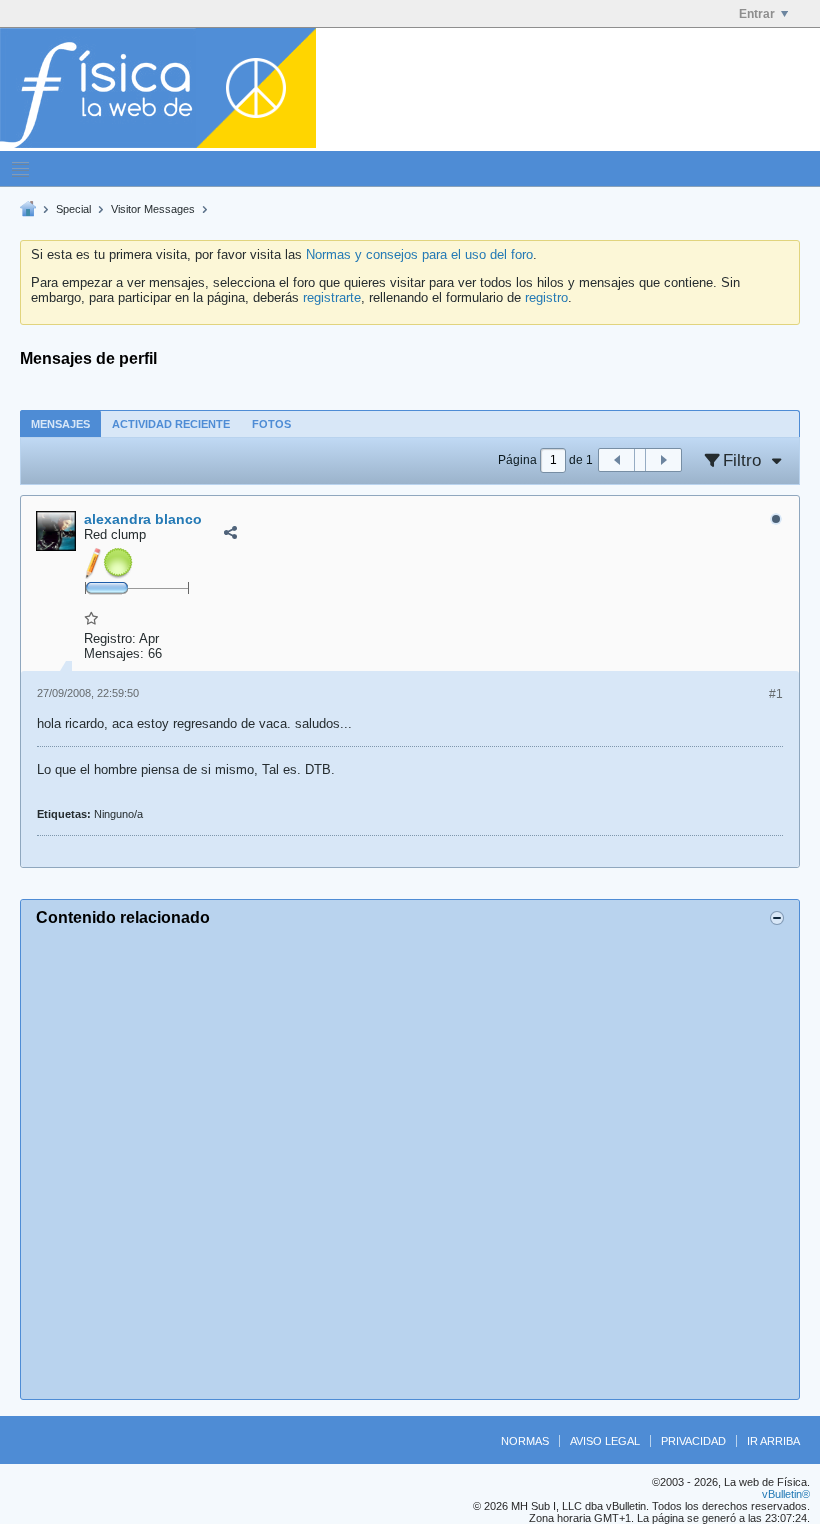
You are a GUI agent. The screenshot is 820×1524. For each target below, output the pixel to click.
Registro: (110, 638)
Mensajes (60, 424)
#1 (776, 694)
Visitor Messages (153, 209)
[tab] (60, 423)
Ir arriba (773, 1441)
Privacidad (693, 1441)
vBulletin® (786, 1494)
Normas (525, 1441)
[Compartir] (230, 533)
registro (546, 297)
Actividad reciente (171, 424)
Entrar (757, 14)
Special (73, 209)
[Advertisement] (410, 1160)
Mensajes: (114, 653)
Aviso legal (605, 1441)
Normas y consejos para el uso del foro (419, 254)
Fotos (271, 424)
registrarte (332, 297)
